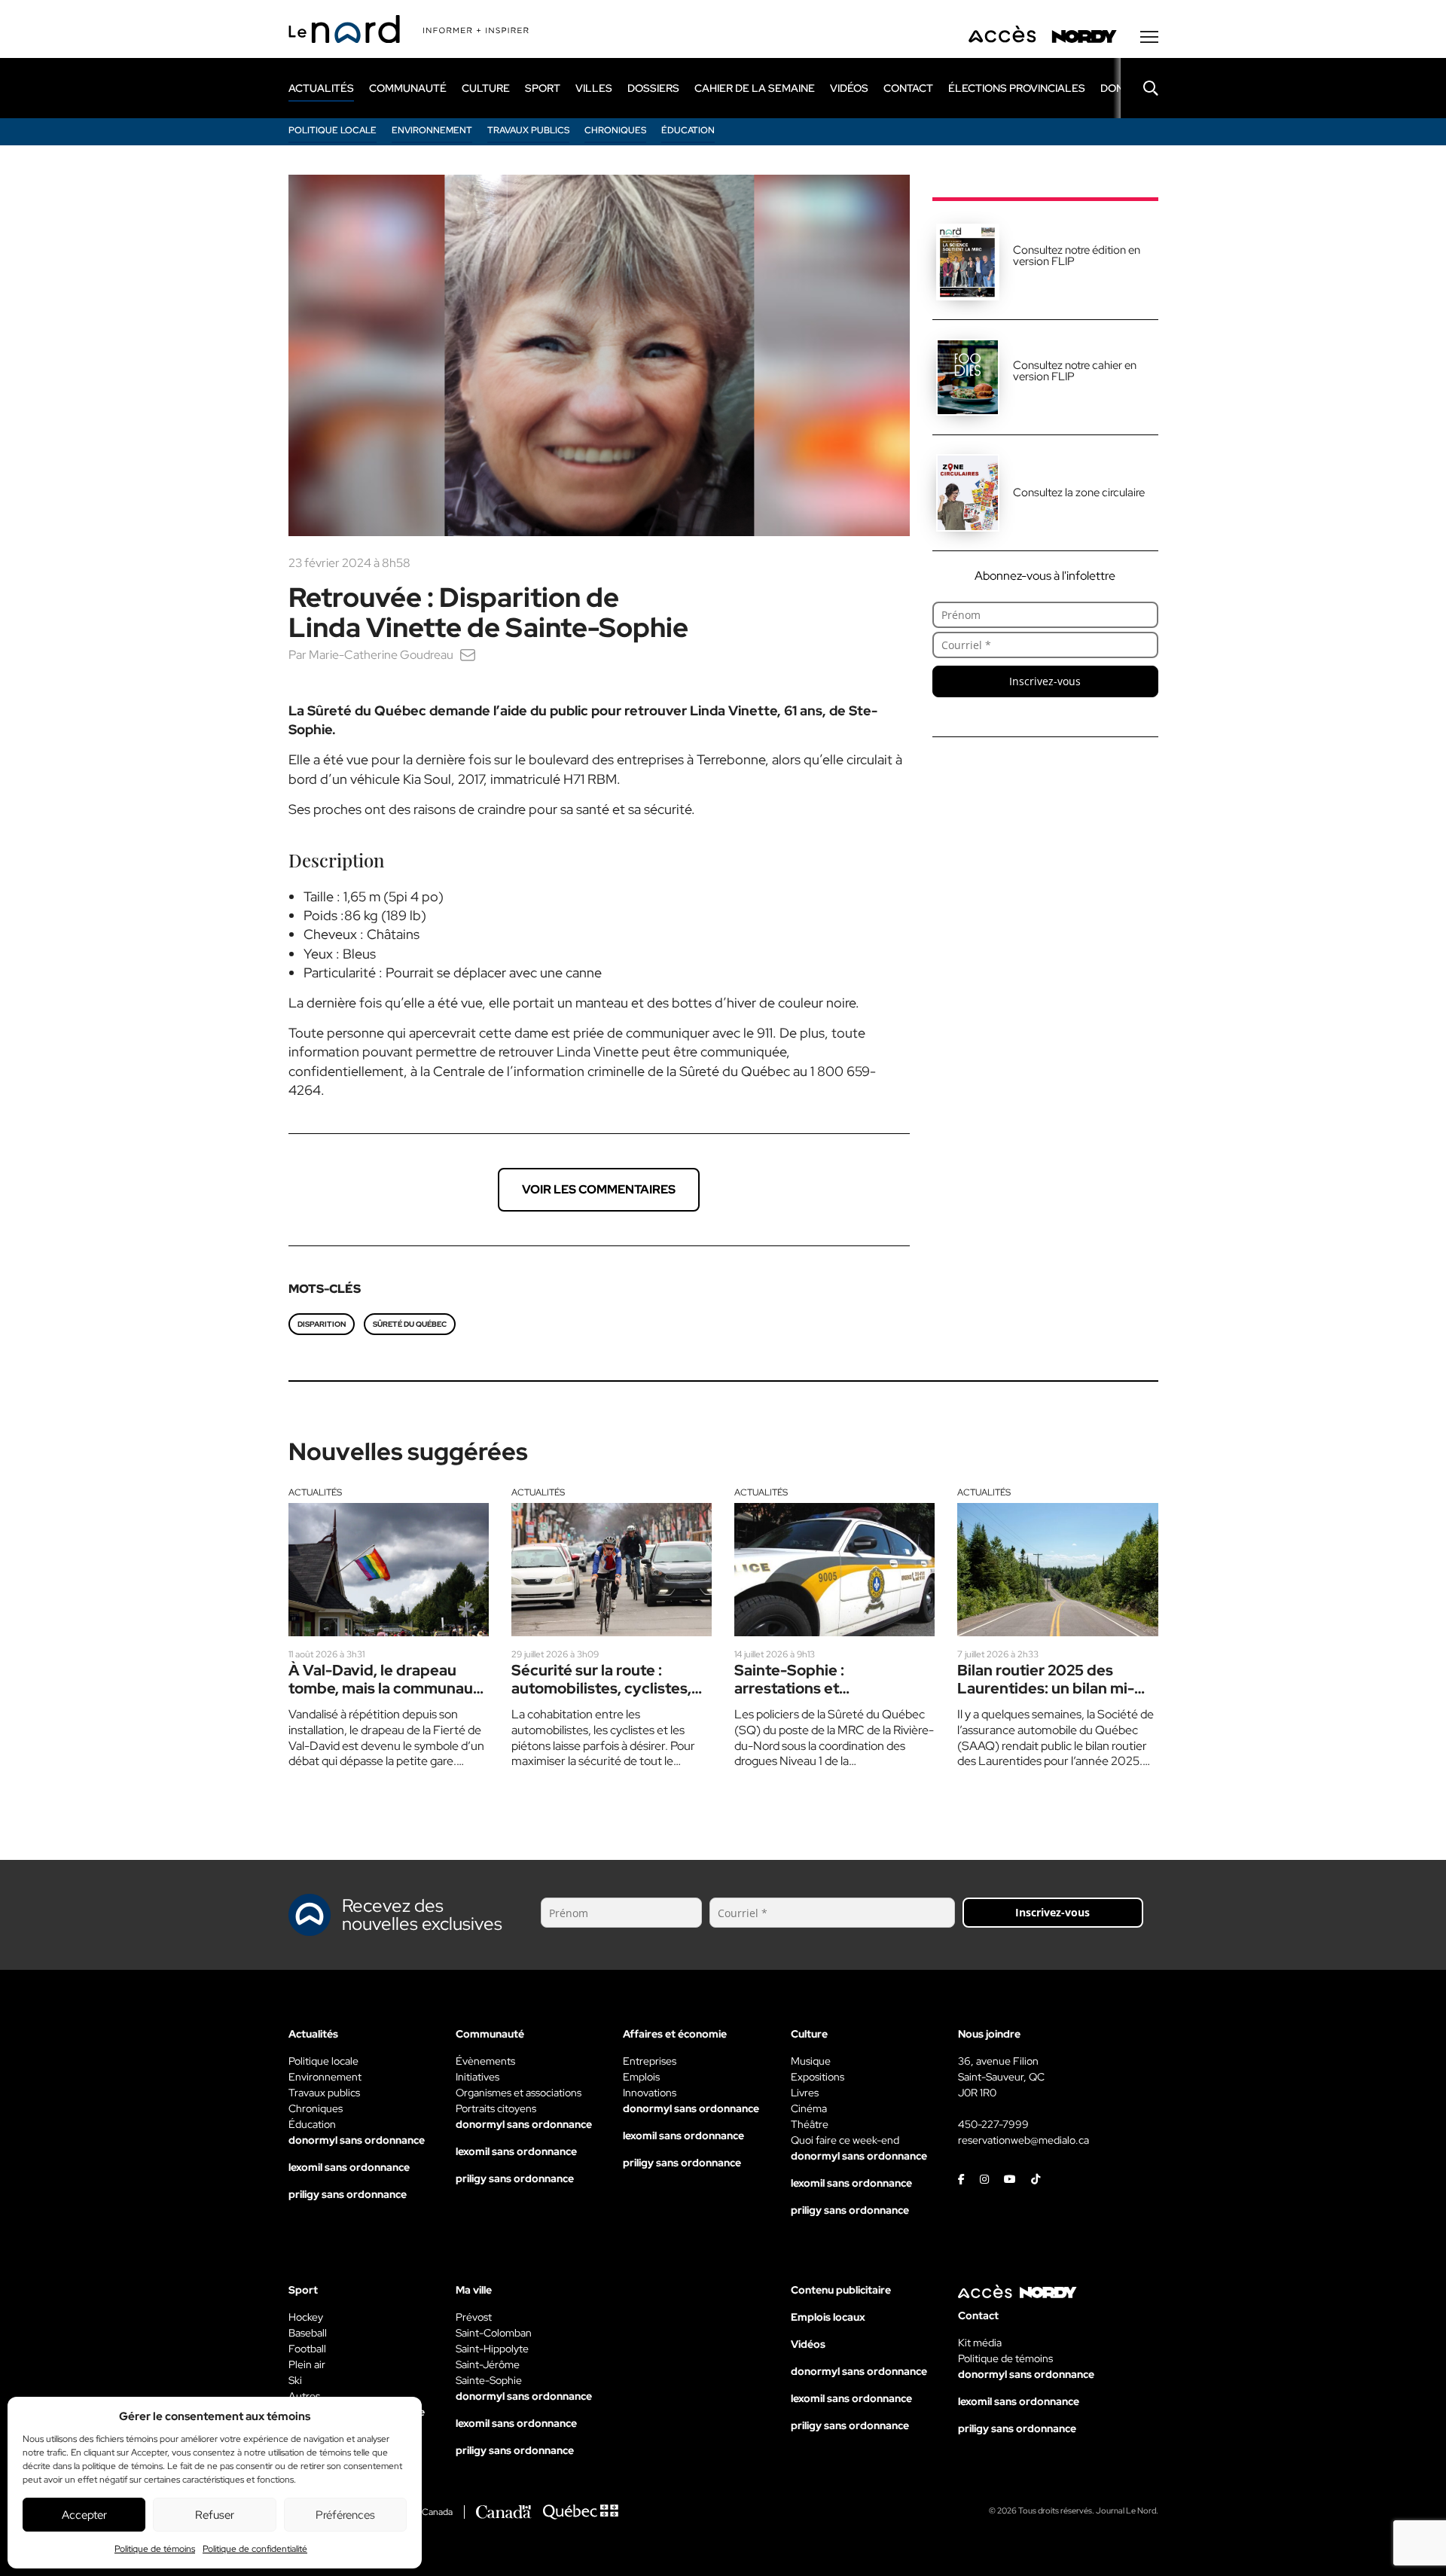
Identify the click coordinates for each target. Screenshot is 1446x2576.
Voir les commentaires (599, 1189)
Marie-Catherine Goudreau (381, 655)
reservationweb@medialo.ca (1023, 2140)
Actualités (315, 1492)
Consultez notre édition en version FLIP (1077, 256)
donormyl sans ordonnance (357, 2140)
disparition (322, 1324)
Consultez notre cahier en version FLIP (1075, 371)
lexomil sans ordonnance (349, 2167)
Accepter (84, 2515)
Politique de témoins (155, 2549)
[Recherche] (1139, 88)
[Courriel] (468, 655)
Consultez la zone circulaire (1079, 492)
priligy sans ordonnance (348, 2194)
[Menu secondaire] (1149, 37)
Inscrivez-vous (1045, 681)
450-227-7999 (993, 2124)
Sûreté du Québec (410, 1324)
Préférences (345, 2515)
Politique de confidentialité (255, 2549)
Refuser (215, 2515)
